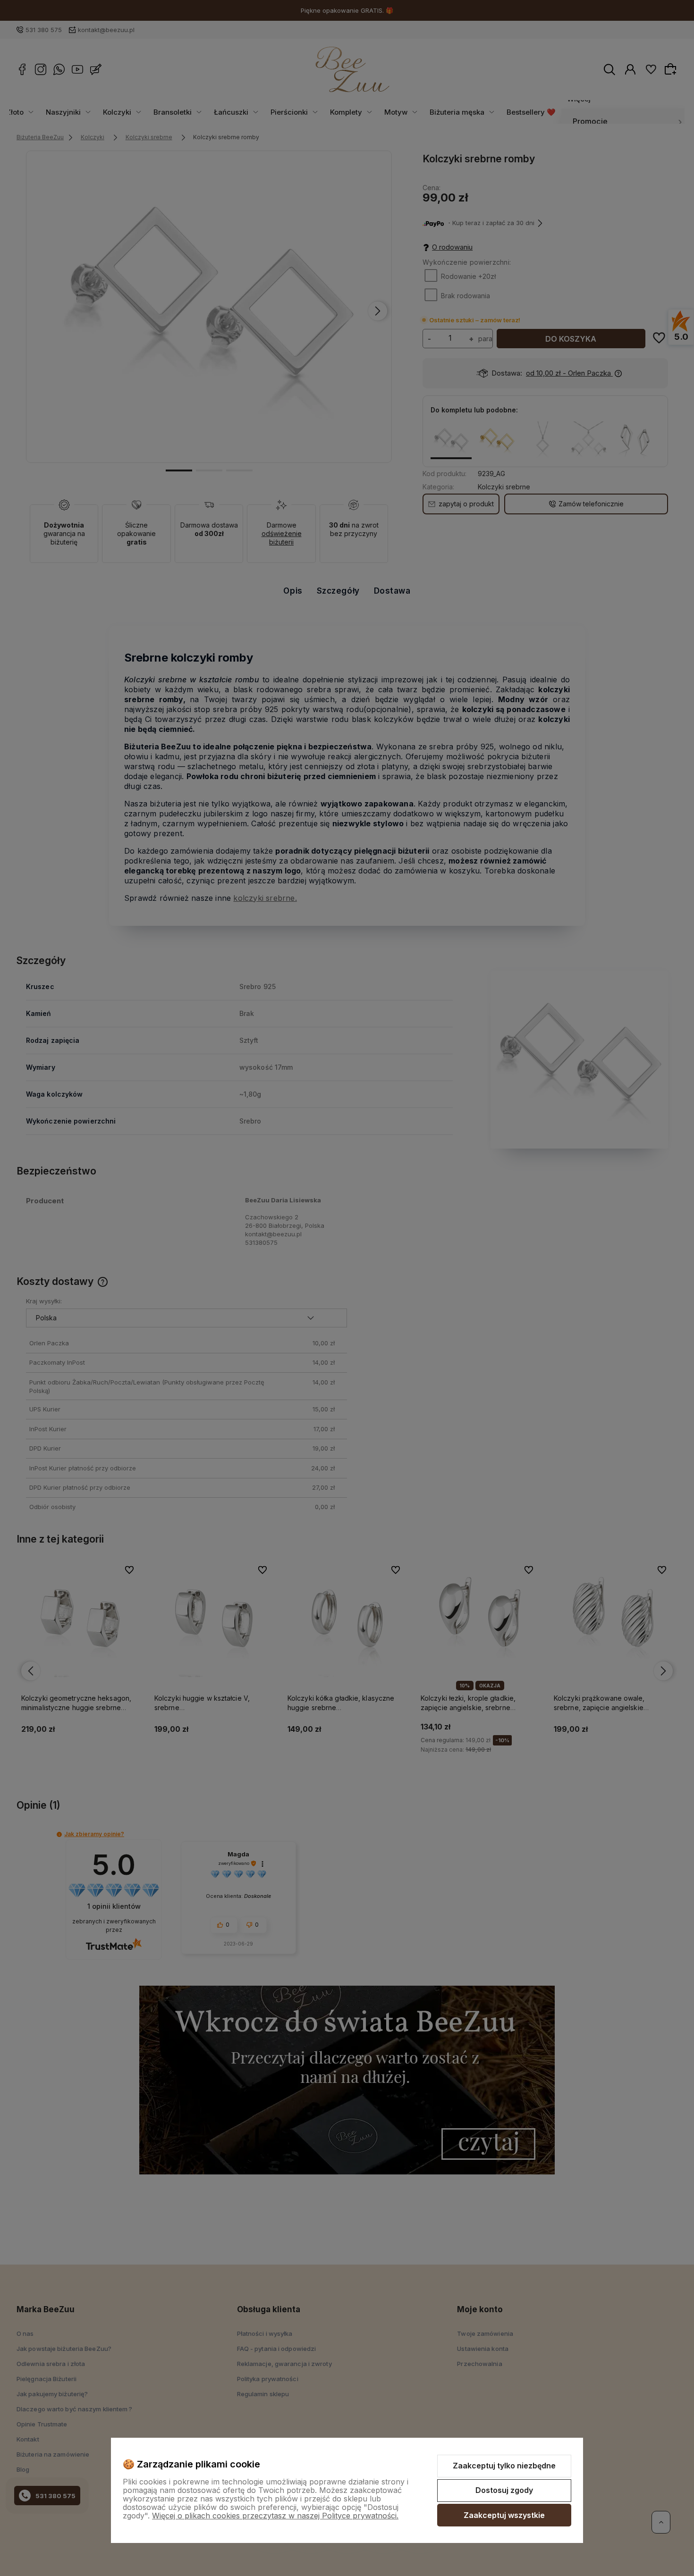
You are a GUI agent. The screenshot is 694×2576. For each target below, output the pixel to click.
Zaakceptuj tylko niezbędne (504, 2466)
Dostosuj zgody (504, 2490)
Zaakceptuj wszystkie (504, 2515)
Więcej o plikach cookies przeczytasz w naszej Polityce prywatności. (275, 2516)
